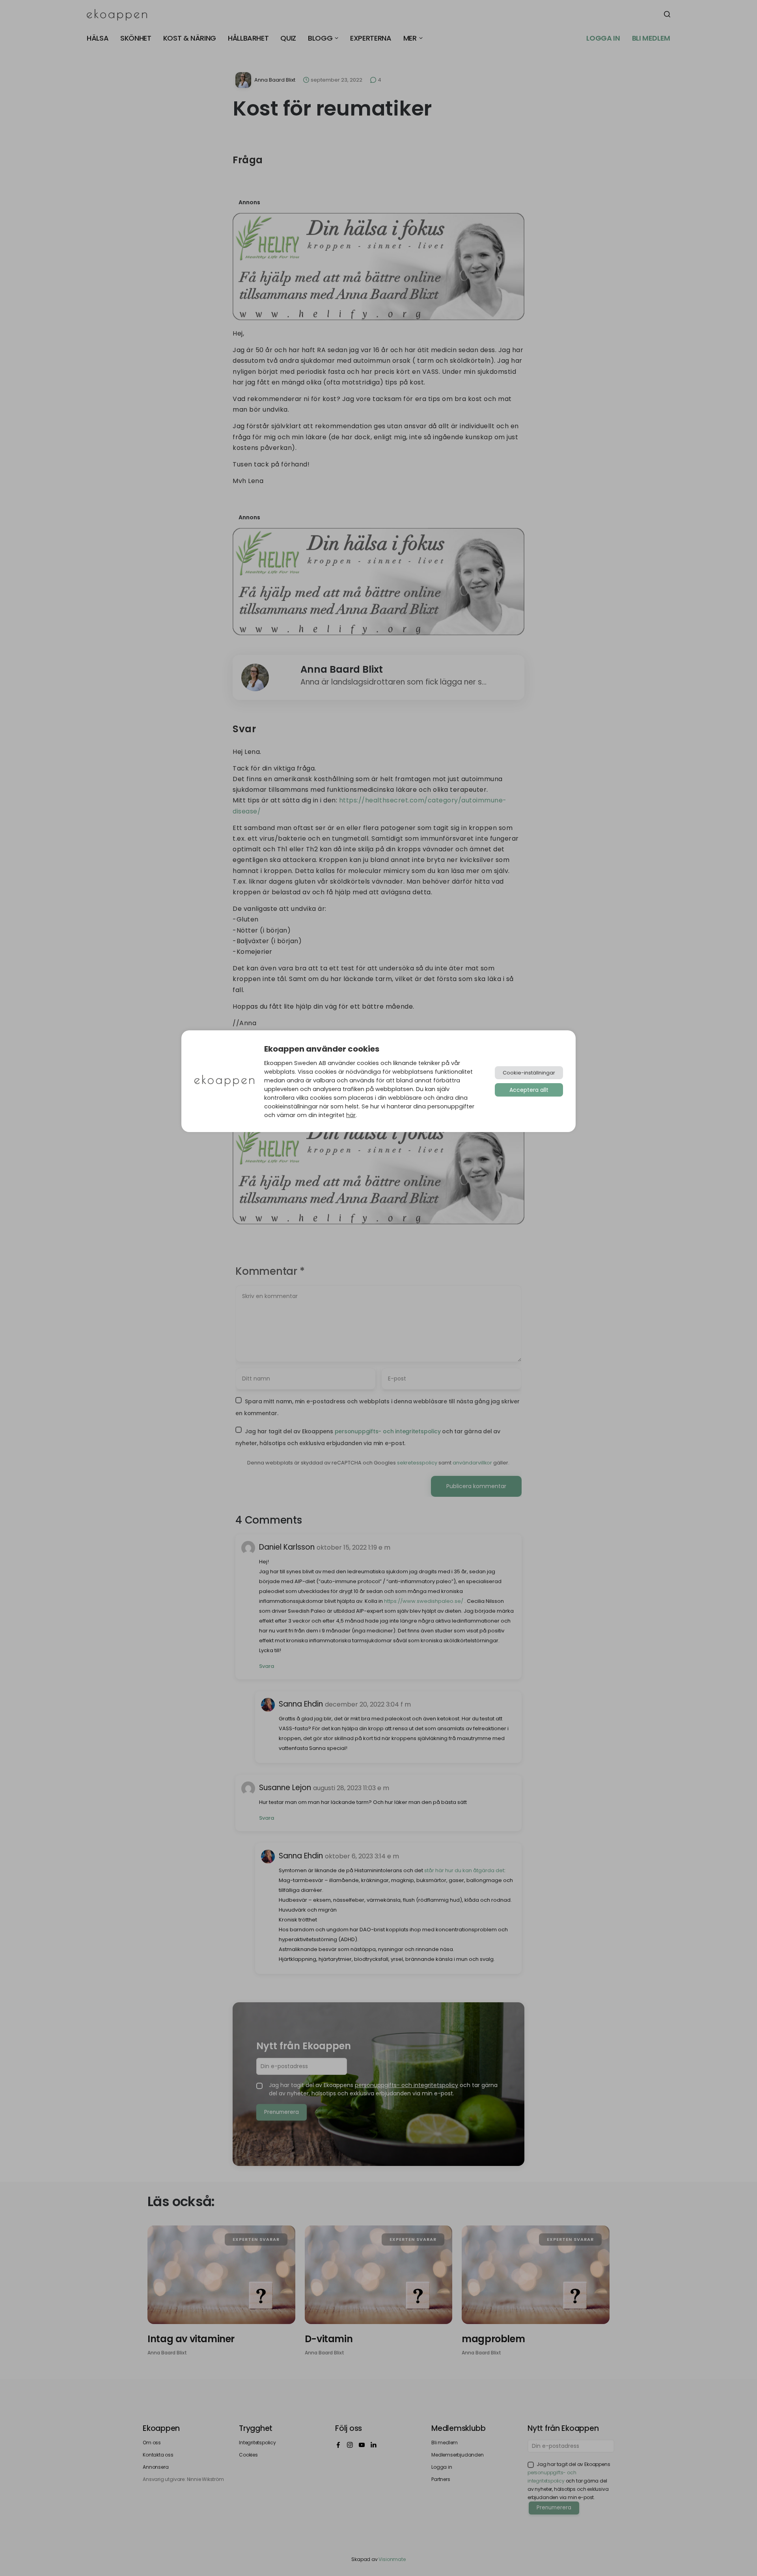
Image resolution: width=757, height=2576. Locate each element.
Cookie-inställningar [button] (529, 1073)
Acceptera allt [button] (529, 1090)
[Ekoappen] (224, 1081)
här (351, 1115)
